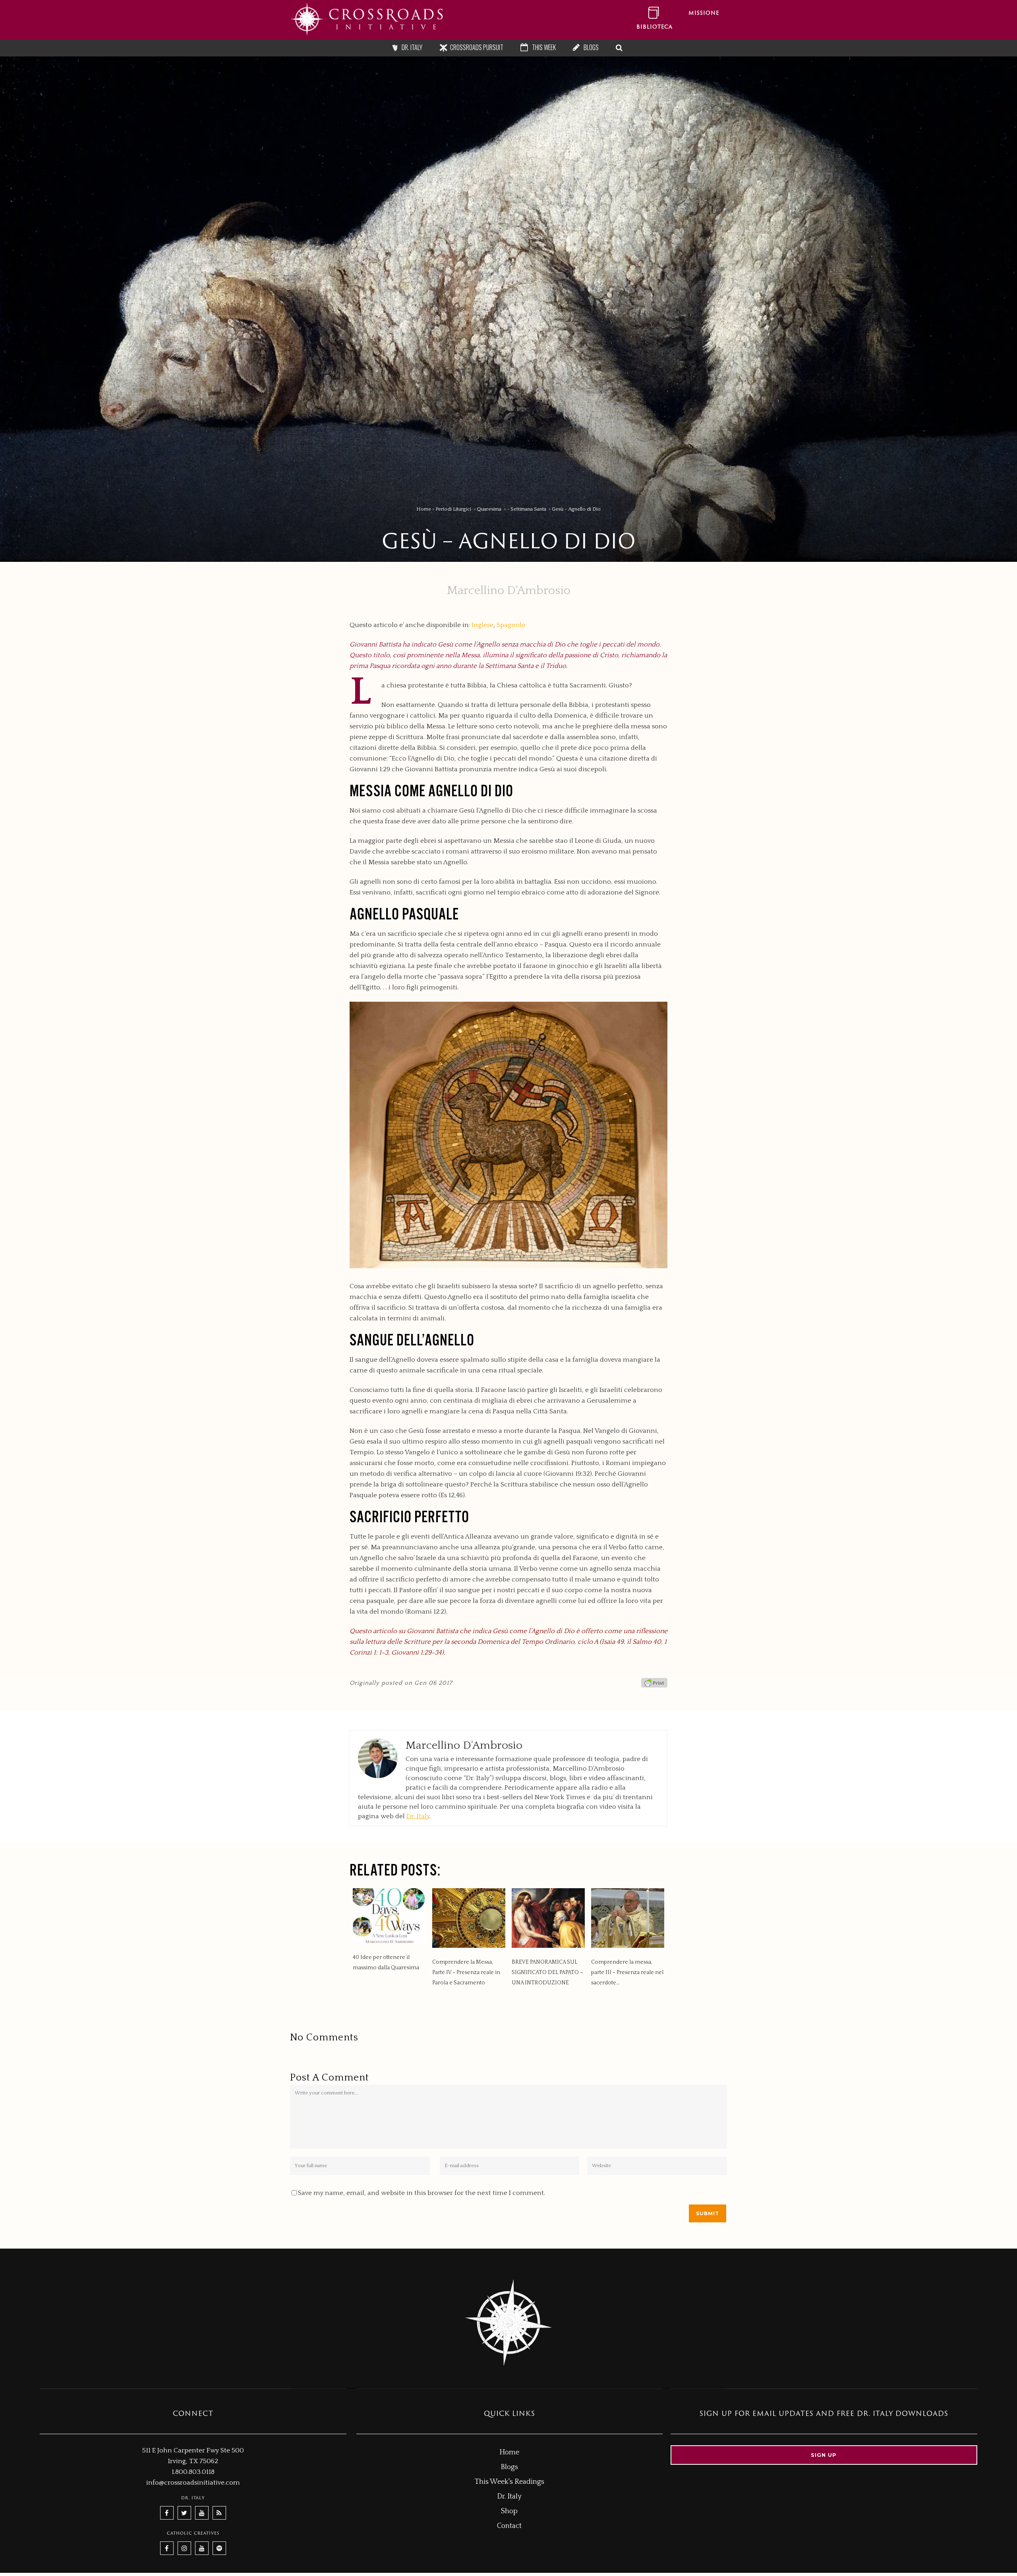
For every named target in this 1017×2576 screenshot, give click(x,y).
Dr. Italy (418, 1816)
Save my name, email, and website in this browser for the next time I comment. (421, 2193)
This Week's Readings (509, 2482)
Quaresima (489, 509)
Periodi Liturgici (453, 509)
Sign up (824, 2455)
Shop (509, 2511)
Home (424, 509)
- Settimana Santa (527, 509)
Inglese (482, 625)
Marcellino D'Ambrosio (509, 591)
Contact (509, 2526)
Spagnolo (511, 625)
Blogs (509, 2467)
